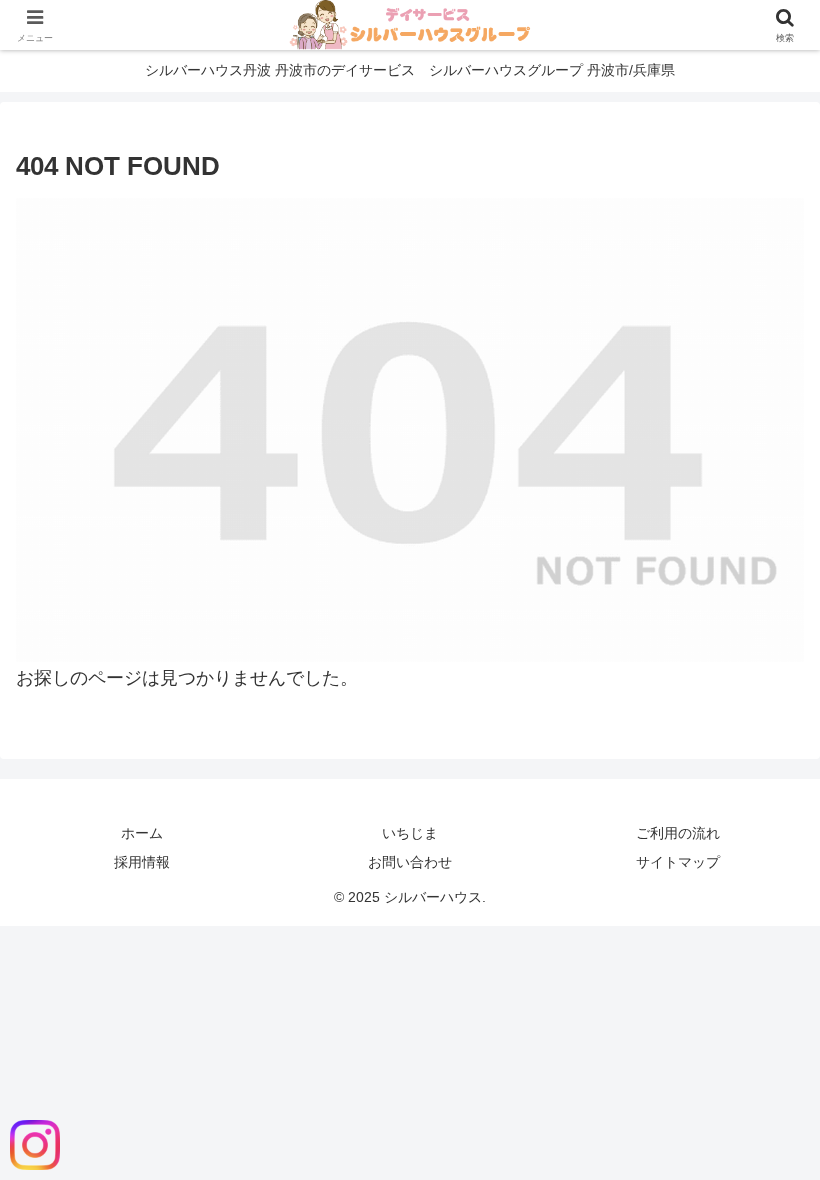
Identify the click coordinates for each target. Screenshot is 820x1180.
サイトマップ (678, 862)
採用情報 (142, 862)
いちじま (410, 833)
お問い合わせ (410, 862)
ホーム (142, 833)
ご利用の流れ (678, 833)
